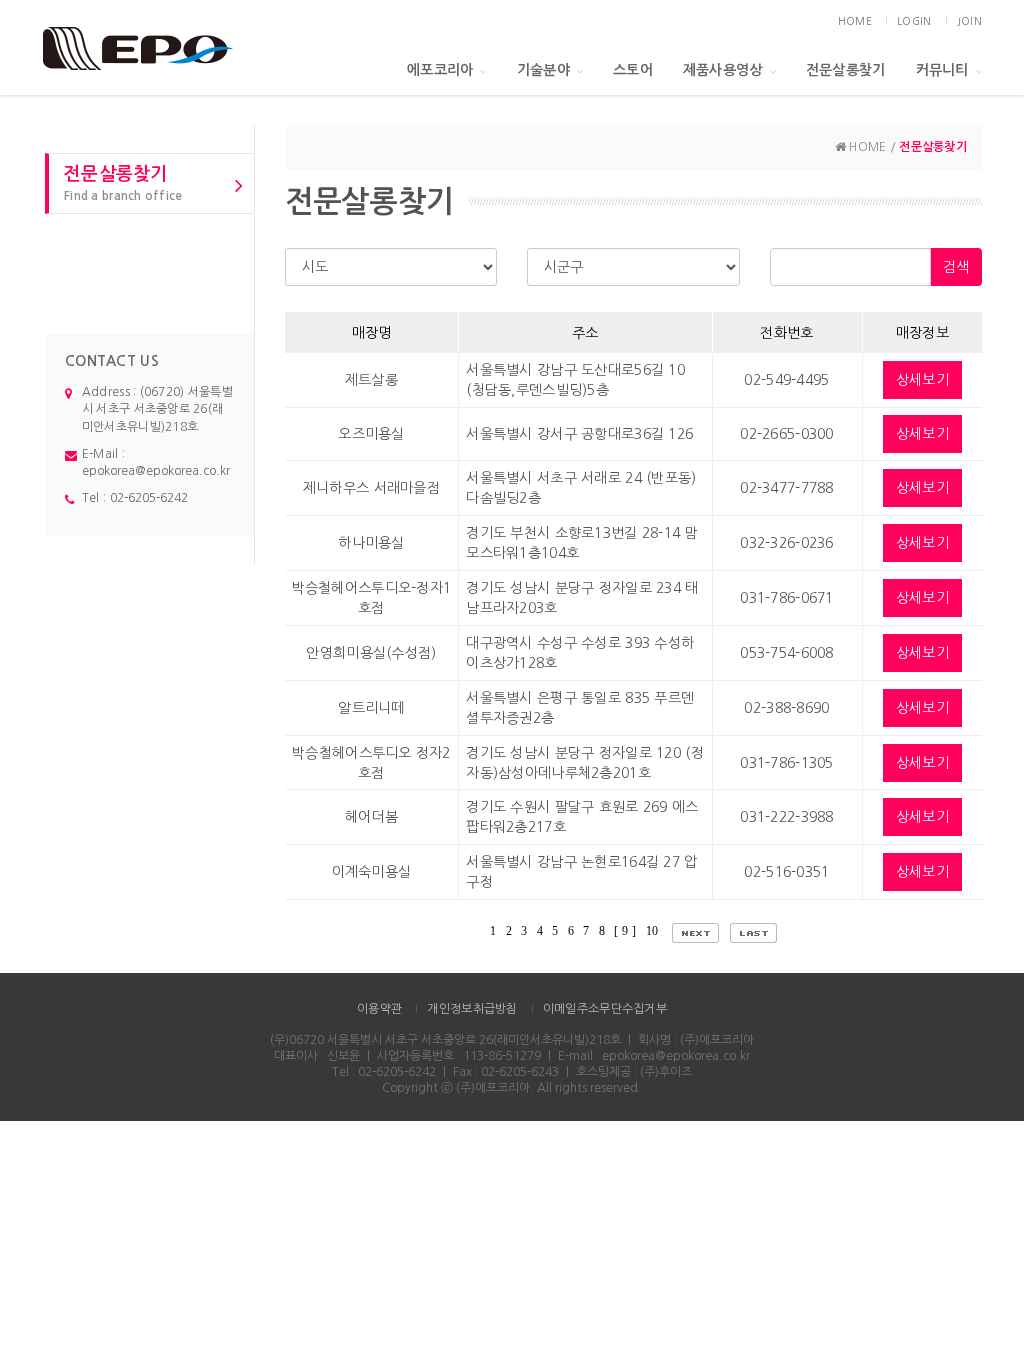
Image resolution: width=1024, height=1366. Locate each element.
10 (654, 931)
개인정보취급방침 (472, 1009)
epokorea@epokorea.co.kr (156, 471)
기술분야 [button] (543, 70)
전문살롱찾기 (846, 70)
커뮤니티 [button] (942, 70)
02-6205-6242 (149, 498)
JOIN (969, 21)
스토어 (633, 70)
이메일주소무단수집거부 (605, 1009)
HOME (855, 21)
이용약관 (379, 1009)
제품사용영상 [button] (723, 70)
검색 (956, 267)
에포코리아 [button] (440, 70)
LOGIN (914, 21)
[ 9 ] (624, 931)
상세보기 (922, 380)
